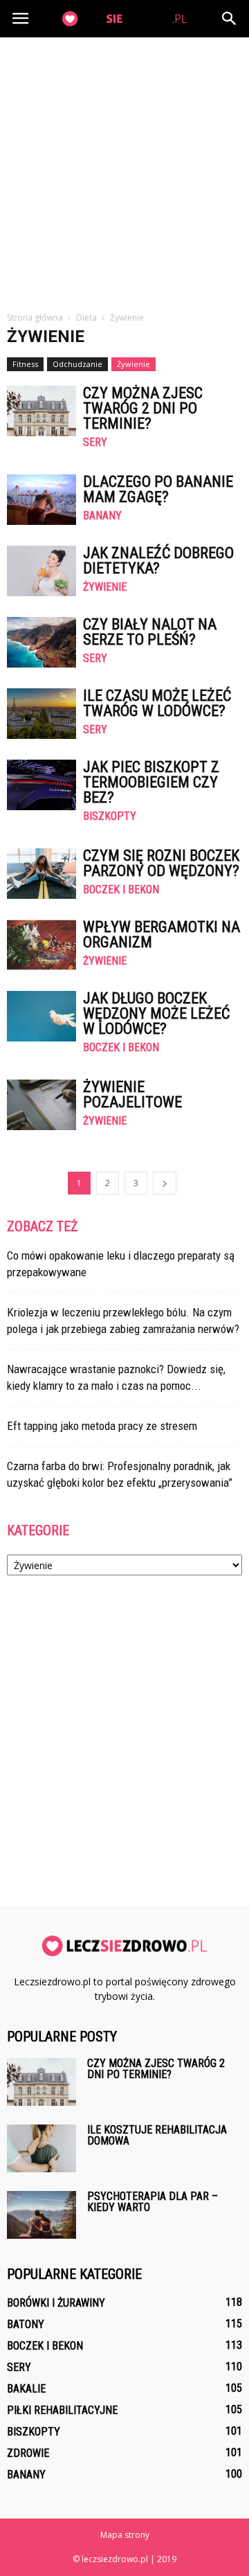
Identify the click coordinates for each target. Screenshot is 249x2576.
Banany (102, 516)
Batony (26, 2324)
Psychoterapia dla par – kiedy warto (153, 2202)
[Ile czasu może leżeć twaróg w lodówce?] (41, 714)
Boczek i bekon (121, 890)
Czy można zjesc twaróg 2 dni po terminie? (143, 408)
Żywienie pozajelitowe (132, 1094)
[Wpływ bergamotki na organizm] (41, 945)
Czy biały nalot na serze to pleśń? (150, 632)
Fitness (25, 364)
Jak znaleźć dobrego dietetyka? (158, 561)
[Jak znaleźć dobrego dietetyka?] (41, 571)
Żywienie (133, 364)
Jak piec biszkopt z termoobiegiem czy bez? (151, 782)
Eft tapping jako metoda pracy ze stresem (102, 1426)
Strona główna (35, 317)
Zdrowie (28, 2453)
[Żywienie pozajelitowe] (41, 1105)
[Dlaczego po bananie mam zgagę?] (41, 500)
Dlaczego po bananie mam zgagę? (158, 489)
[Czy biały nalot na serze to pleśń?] (41, 642)
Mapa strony (125, 2535)
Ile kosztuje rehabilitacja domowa (157, 2135)
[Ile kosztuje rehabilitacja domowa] (41, 2148)
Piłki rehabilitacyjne (62, 2410)
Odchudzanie (77, 364)
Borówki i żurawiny (56, 2303)
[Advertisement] (124, 169)
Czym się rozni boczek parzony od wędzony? (161, 863)
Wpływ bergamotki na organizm (162, 934)
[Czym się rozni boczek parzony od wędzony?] (41, 874)
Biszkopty (110, 816)
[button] (230, 19)
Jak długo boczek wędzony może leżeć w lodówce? (156, 1013)
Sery (95, 442)
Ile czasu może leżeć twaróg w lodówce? (157, 703)
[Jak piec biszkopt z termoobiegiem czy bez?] (41, 785)
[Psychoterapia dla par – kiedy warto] (41, 2215)
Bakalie (26, 2389)
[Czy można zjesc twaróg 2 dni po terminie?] (41, 411)
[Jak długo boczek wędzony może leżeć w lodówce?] (41, 1016)
